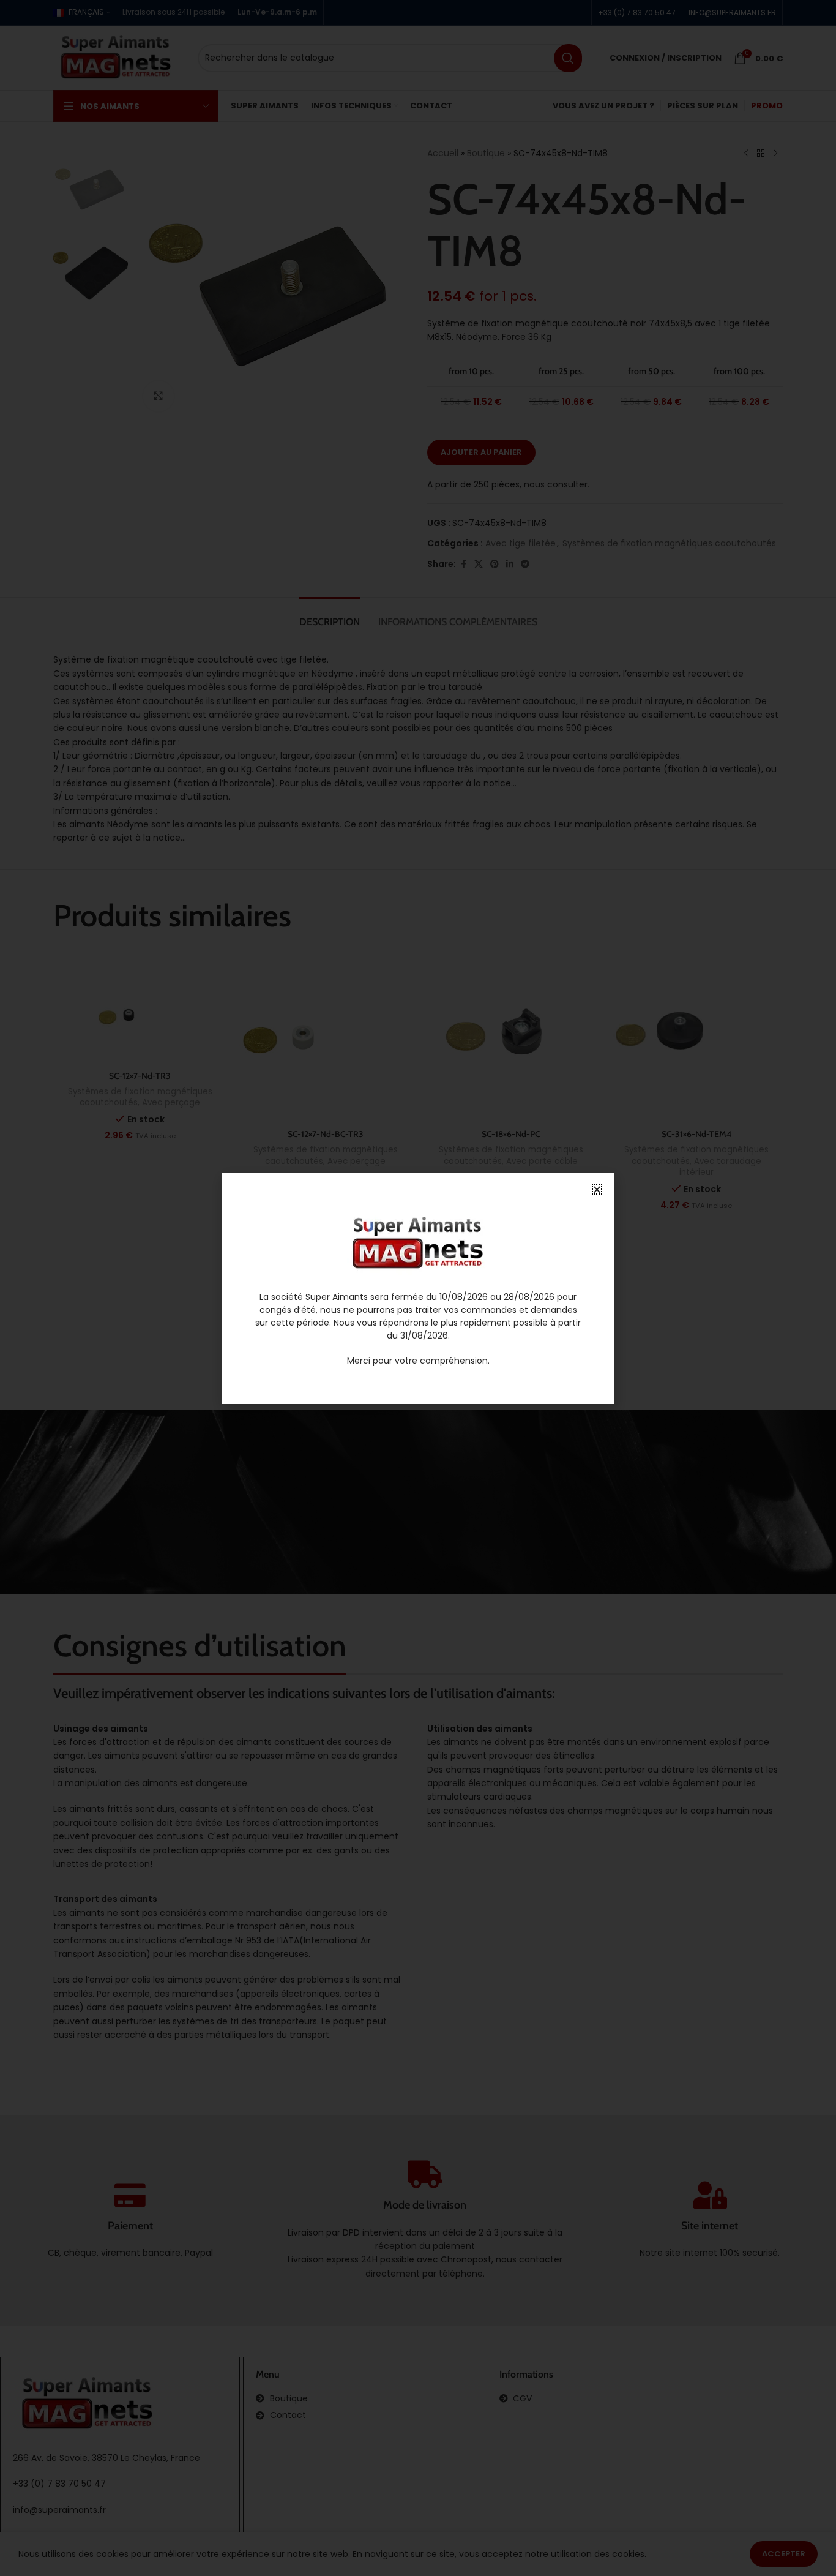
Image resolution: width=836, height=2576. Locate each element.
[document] (418, 1288)
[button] (597, 1189)
